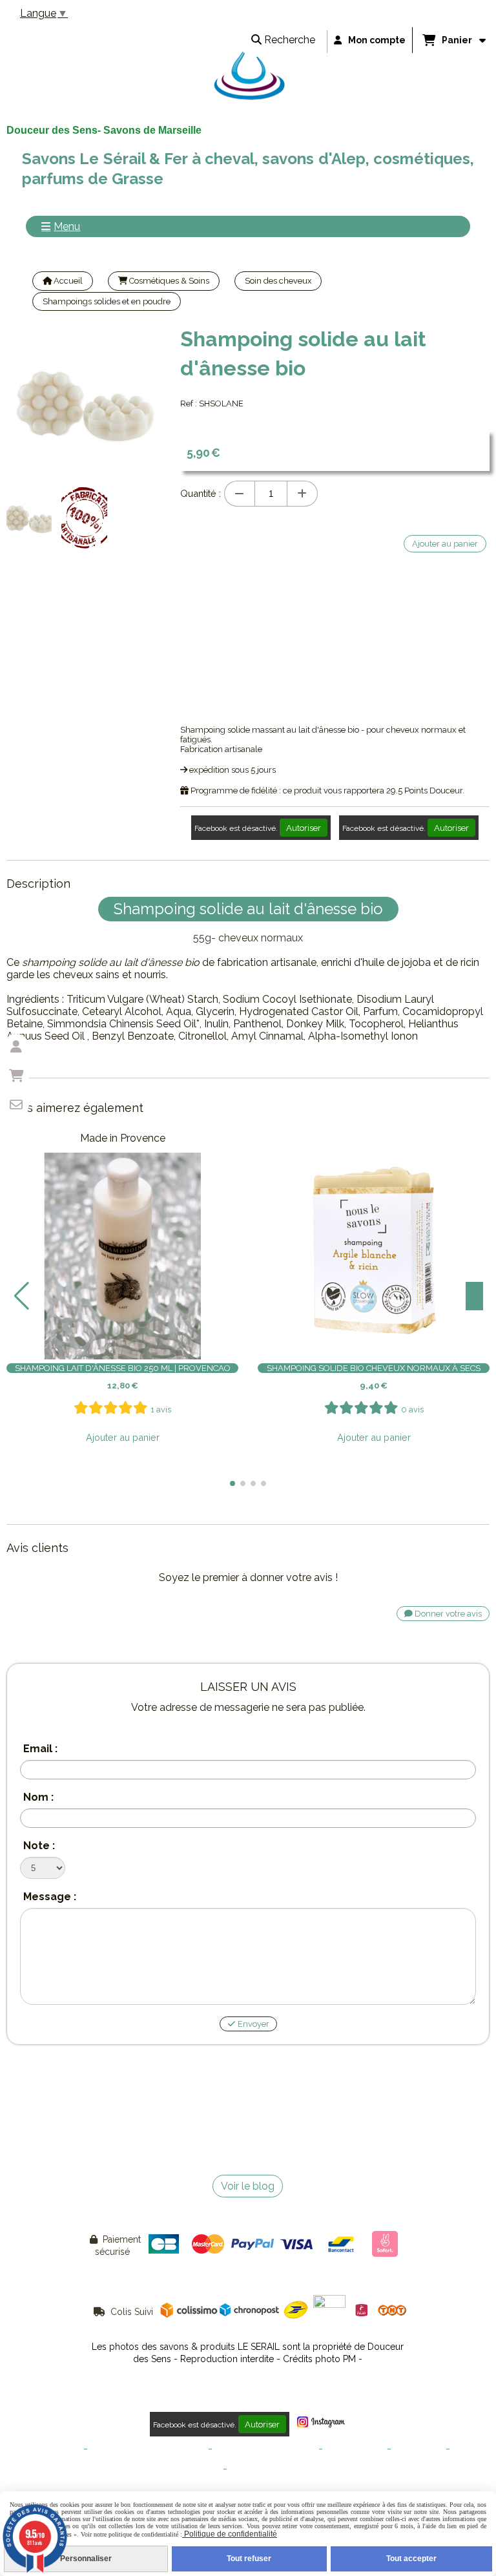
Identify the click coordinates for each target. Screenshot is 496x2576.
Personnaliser (86, 2559)
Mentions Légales (47, 2449)
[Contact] (16, 1105)
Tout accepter (411, 2559)
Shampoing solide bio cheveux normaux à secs (374, 1368)
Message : (50, 1897)
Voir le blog (248, 2186)
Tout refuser (249, 2559)
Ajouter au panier (123, 1437)
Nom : (38, 1797)
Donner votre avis (447, 1614)
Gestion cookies (355, 2449)
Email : (40, 1749)
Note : (39, 1846)
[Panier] (16, 1076)
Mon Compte (418, 2449)
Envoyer (253, 2024)
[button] (232, 1483)
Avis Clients (252, 2469)
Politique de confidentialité (265, 2449)
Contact (467, 2449)
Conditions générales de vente (148, 2449)
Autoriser (304, 828)
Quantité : (201, 493)
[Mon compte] (16, 1047)
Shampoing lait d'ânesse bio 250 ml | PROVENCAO (123, 1368)
